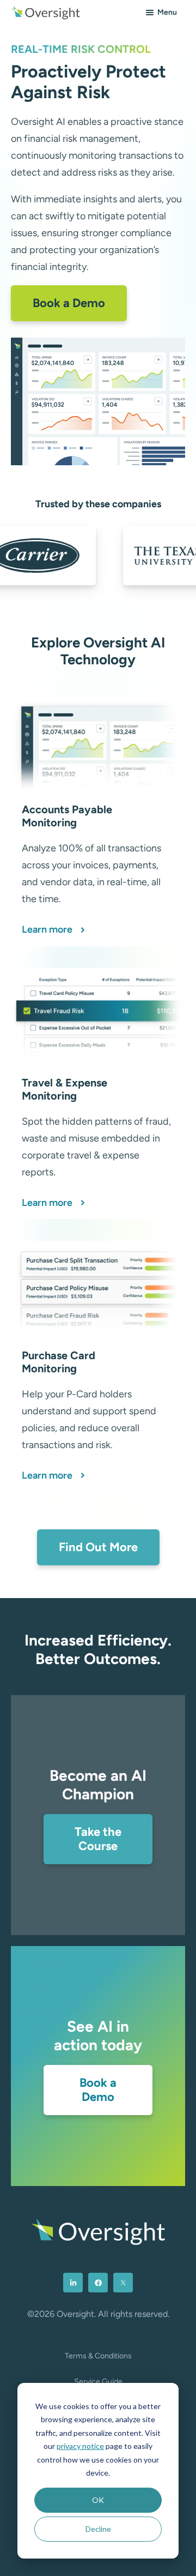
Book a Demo (69, 303)
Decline (98, 2529)
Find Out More (98, 1547)
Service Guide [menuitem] (98, 2382)
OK (98, 2500)
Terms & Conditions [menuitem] (98, 2356)
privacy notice (80, 2446)
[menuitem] (73, 2283)
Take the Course (98, 1839)
